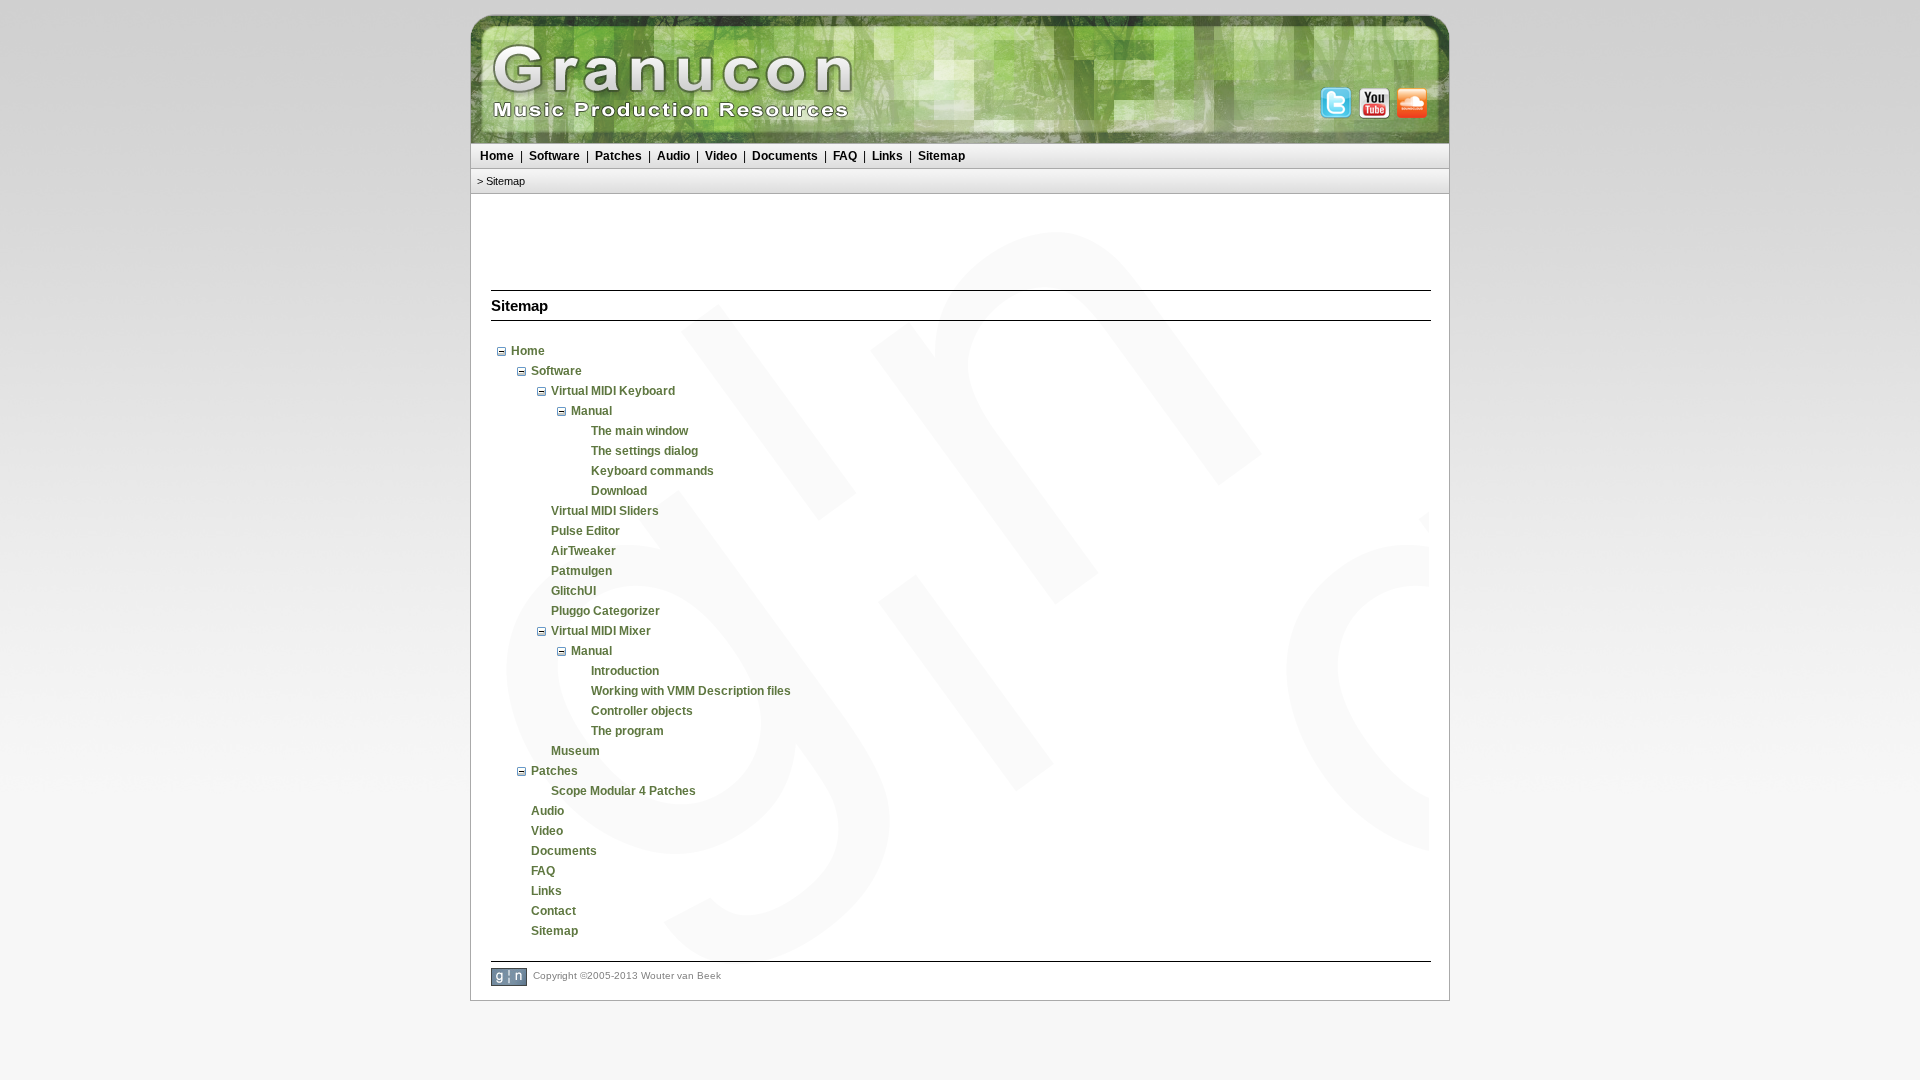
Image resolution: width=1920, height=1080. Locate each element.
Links (887, 156)
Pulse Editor (585, 531)
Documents (785, 156)
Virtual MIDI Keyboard (613, 391)
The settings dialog (644, 451)
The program (627, 731)
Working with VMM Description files (691, 691)
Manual (591, 411)
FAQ (845, 156)
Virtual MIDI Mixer (601, 631)
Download (619, 491)
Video (721, 156)
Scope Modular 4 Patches (623, 791)
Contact (553, 911)
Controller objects (642, 711)
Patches (618, 156)
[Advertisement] (960, 239)
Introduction (625, 671)
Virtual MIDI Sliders (605, 511)
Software (554, 156)
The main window (639, 431)
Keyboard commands (652, 471)
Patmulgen (581, 571)
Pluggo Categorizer (605, 611)
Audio (673, 156)
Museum (575, 751)
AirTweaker (583, 551)
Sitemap (941, 156)
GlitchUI (573, 591)
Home (497, 156)
